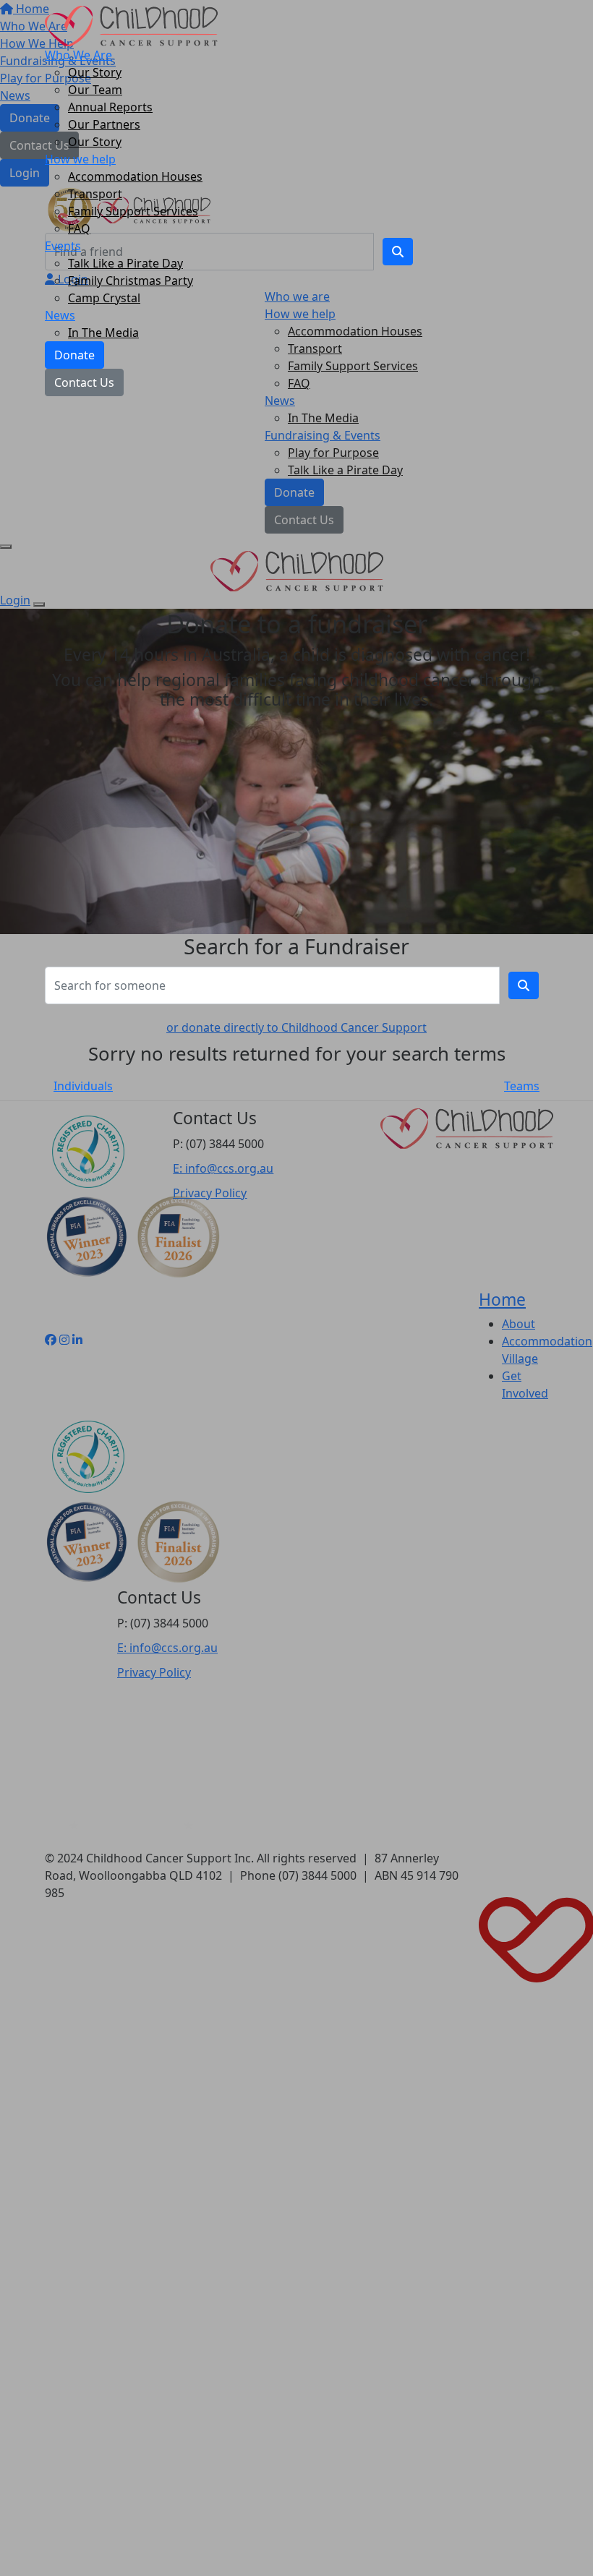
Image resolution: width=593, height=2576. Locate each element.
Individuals (83, 1086)
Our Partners (104, 124)
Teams (522, 1086)
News (60, 315)
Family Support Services (133, 211)
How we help (80, 159)
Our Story (95, 72)
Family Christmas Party (131, 281)
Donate (74, 355)
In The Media (103, 333)
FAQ (79, 228)
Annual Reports (110, 107)
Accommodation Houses (135, 176)
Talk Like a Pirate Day (125, 263)
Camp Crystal (104, 298)
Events (63, 246)
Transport (95, 194)
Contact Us (84, 382)
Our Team (95, 90)
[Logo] (131, 25)
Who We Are (78, 55)
